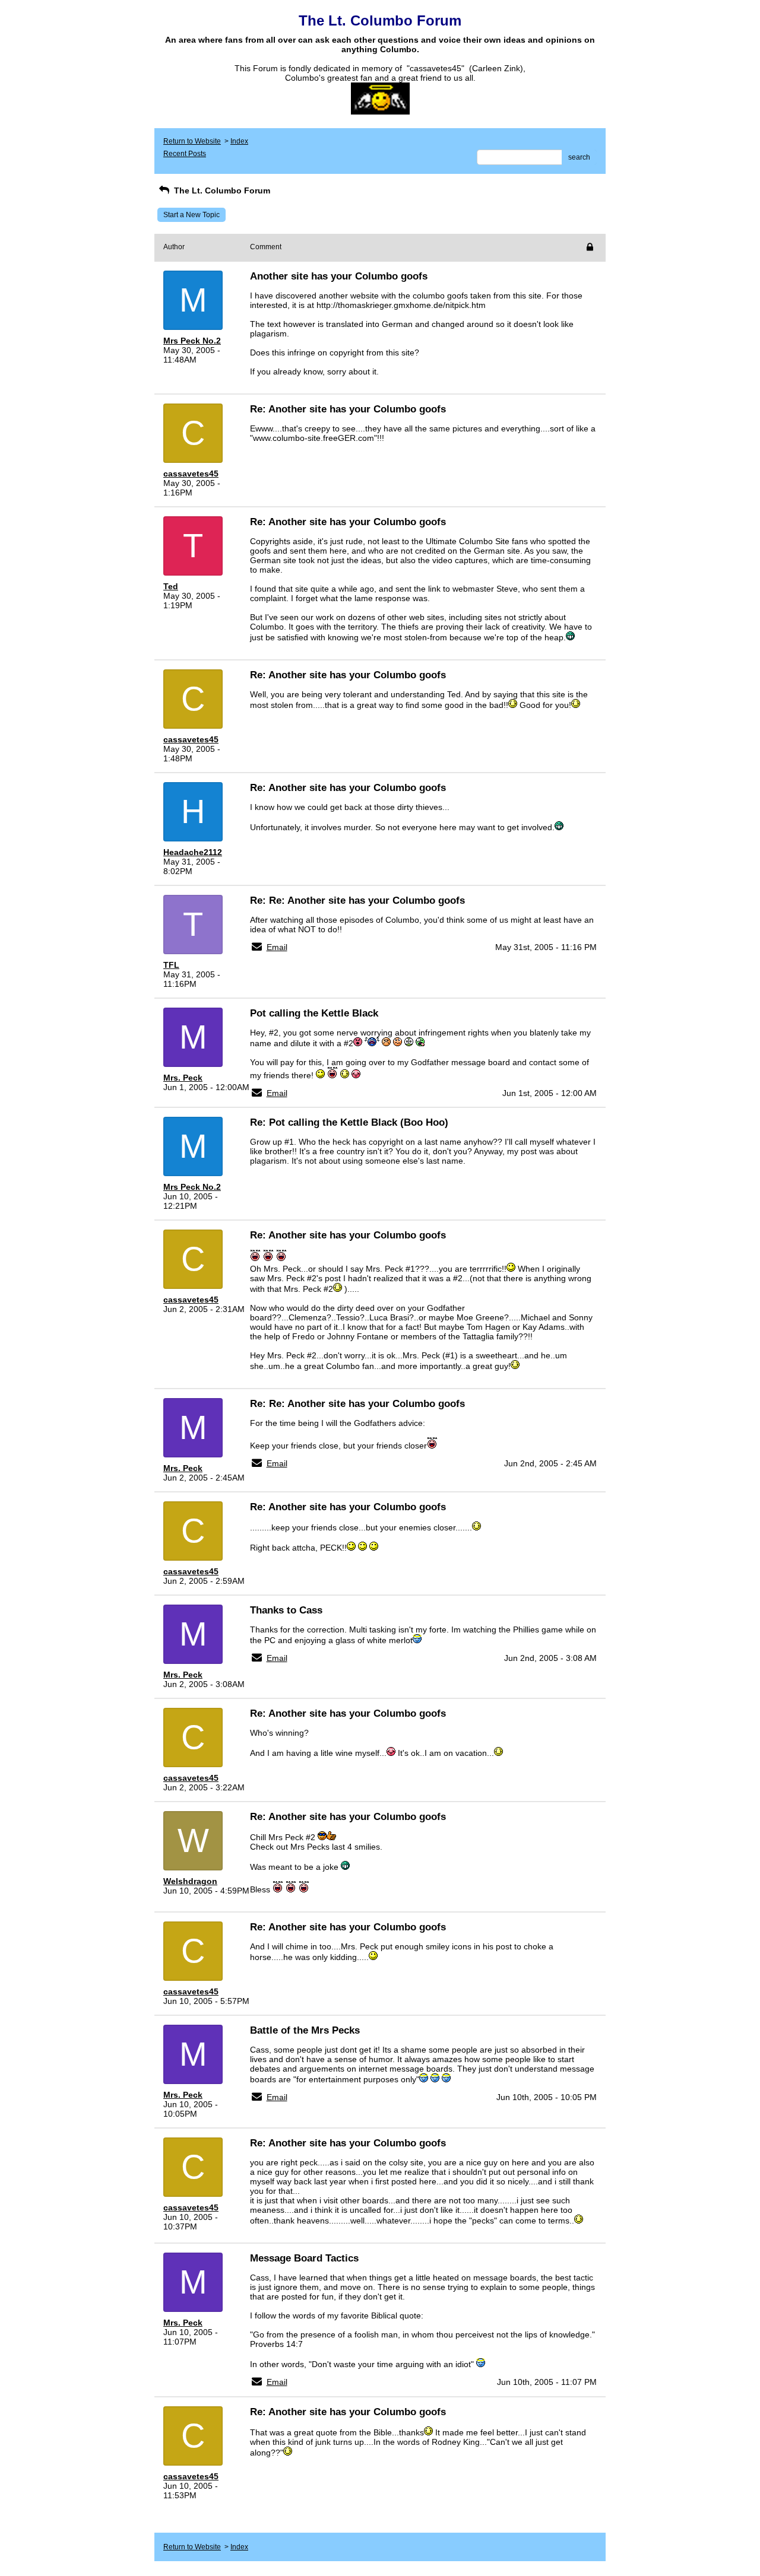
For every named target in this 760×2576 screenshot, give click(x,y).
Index (239, 141)
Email (277, 947)
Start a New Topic (191, 215)
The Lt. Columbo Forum (221, 190)
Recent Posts (185, 154)
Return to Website (192, 141)
